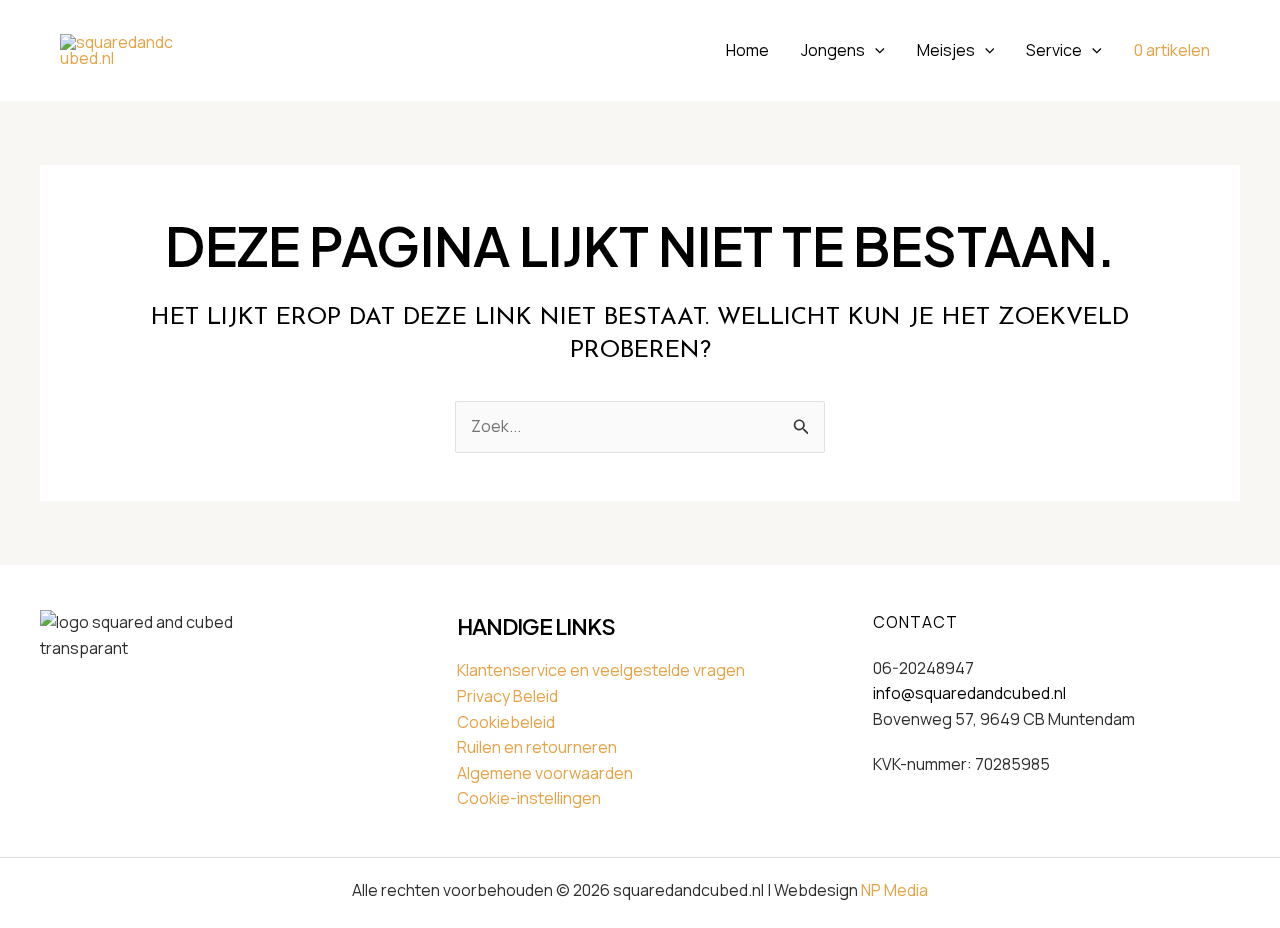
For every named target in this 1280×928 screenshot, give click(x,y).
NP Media (894, 890)
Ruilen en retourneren (537, 747)
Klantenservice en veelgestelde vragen (601, 670)
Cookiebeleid (506, 722)
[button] (875, 50)
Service (1054, 50)
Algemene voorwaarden (545, 773)
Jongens (833, 50)
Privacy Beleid (507, 696)
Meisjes (946, 50)
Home (747, 50)
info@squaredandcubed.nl (969, 693)
